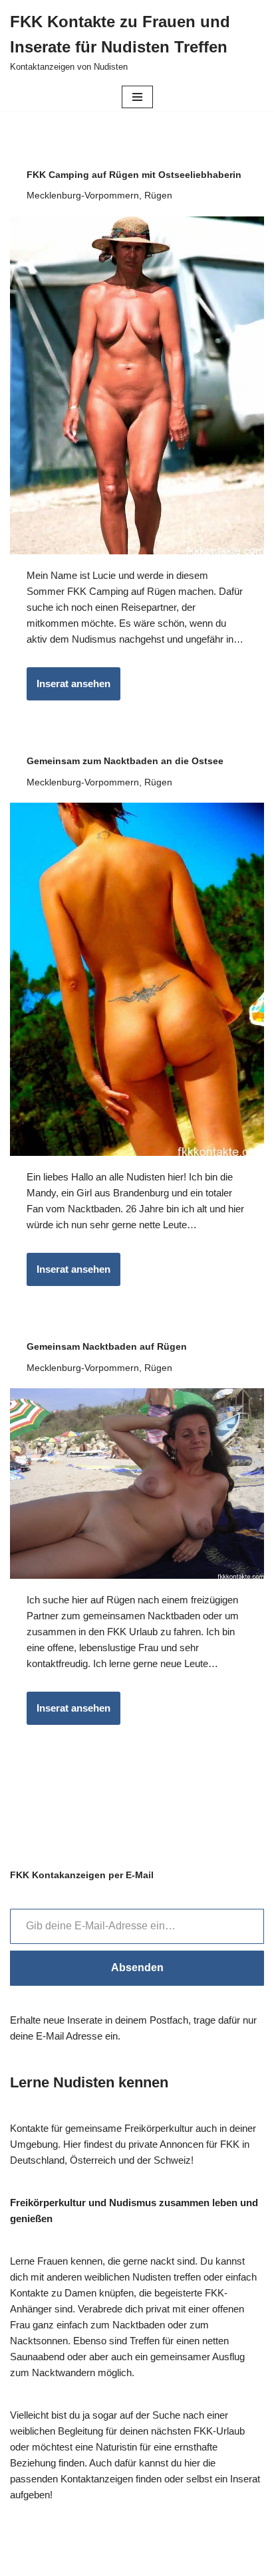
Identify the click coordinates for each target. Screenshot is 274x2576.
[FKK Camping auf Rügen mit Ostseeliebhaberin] (137, 385)
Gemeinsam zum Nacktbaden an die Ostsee (125, 761)
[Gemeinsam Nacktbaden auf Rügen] (137, 1484)
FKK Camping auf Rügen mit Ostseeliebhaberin (134, 175)
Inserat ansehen (68, 689)
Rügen (158, 196)
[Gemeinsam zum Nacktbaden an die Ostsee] (137, 979)
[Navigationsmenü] (137, 97)
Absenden (137, 1968)
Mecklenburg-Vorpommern (83, 196)
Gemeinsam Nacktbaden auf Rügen (107, 1346)
